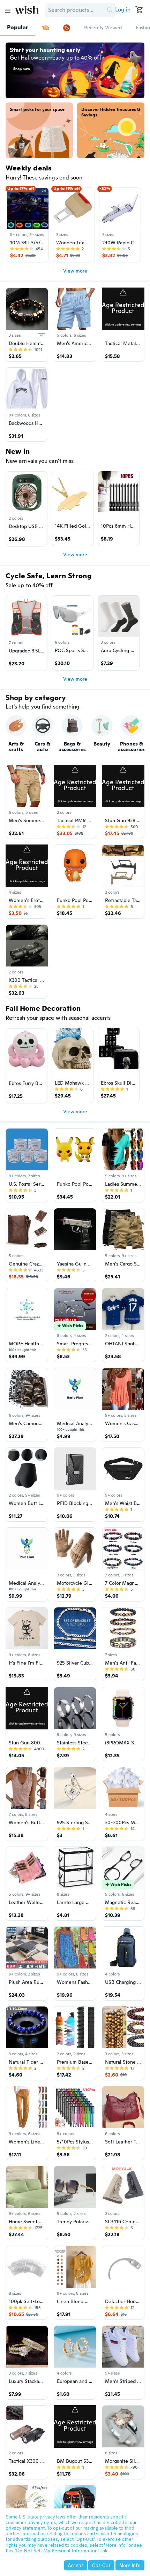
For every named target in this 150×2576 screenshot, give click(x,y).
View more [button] (75, 271)
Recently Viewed (103, 28)
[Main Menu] (8, 11)
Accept (76, 2565)
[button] (110, 10)
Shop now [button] (22, 69)
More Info (130, 2565)
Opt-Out (101, 2565)
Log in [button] (123, 10)
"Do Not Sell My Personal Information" (57, 2551)
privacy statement (25, 2528)
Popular (18, 28)
